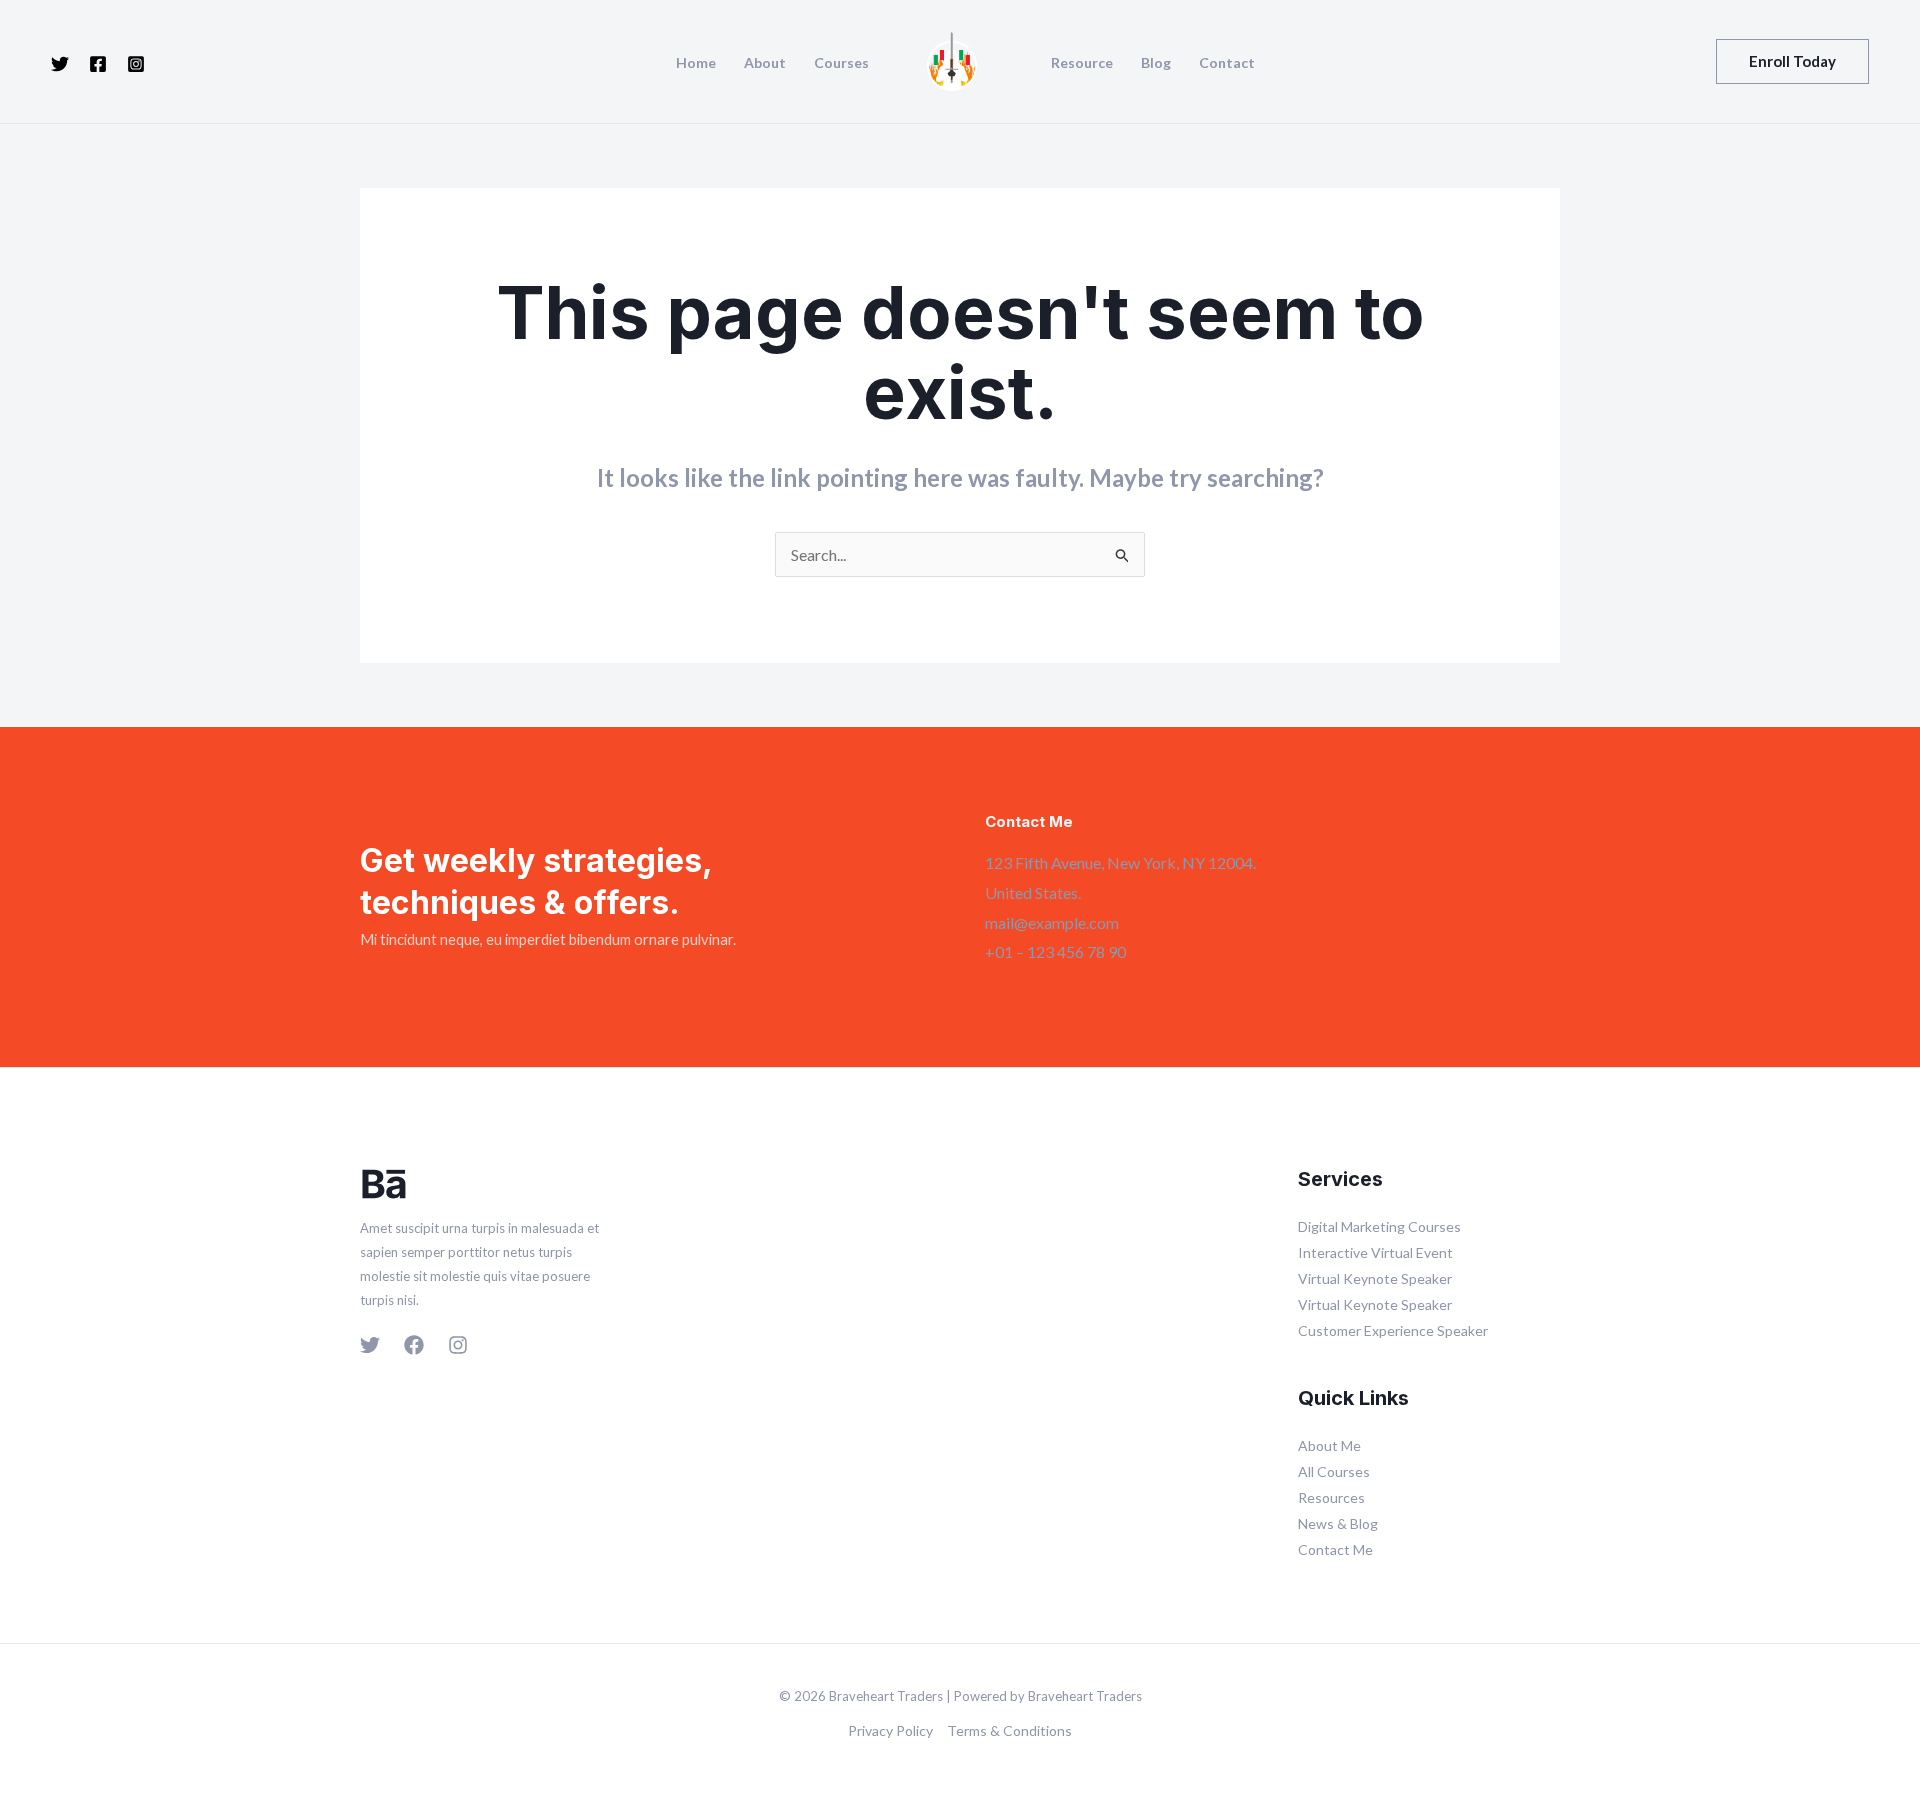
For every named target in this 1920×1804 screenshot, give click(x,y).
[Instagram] (136, 64)
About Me (1329, 1445)
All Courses (1334, 1471)
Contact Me (1335, 1549)
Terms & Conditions (1009, 1730)
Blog (1156, 63)
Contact (1227, 63)
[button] (1792, 61)
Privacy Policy (890, 1730)
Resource (1082, 63)
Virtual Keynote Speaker (1375, 1278)
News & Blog (1338, 1523)
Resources (1331, 1497)
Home (696, 63)
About (765, 63)
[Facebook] (98, 64)
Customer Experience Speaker (1393, 1330)
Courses (841, 63)
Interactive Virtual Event (1375, 1252)
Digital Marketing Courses (1379, 1226)
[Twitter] (60, 64)
